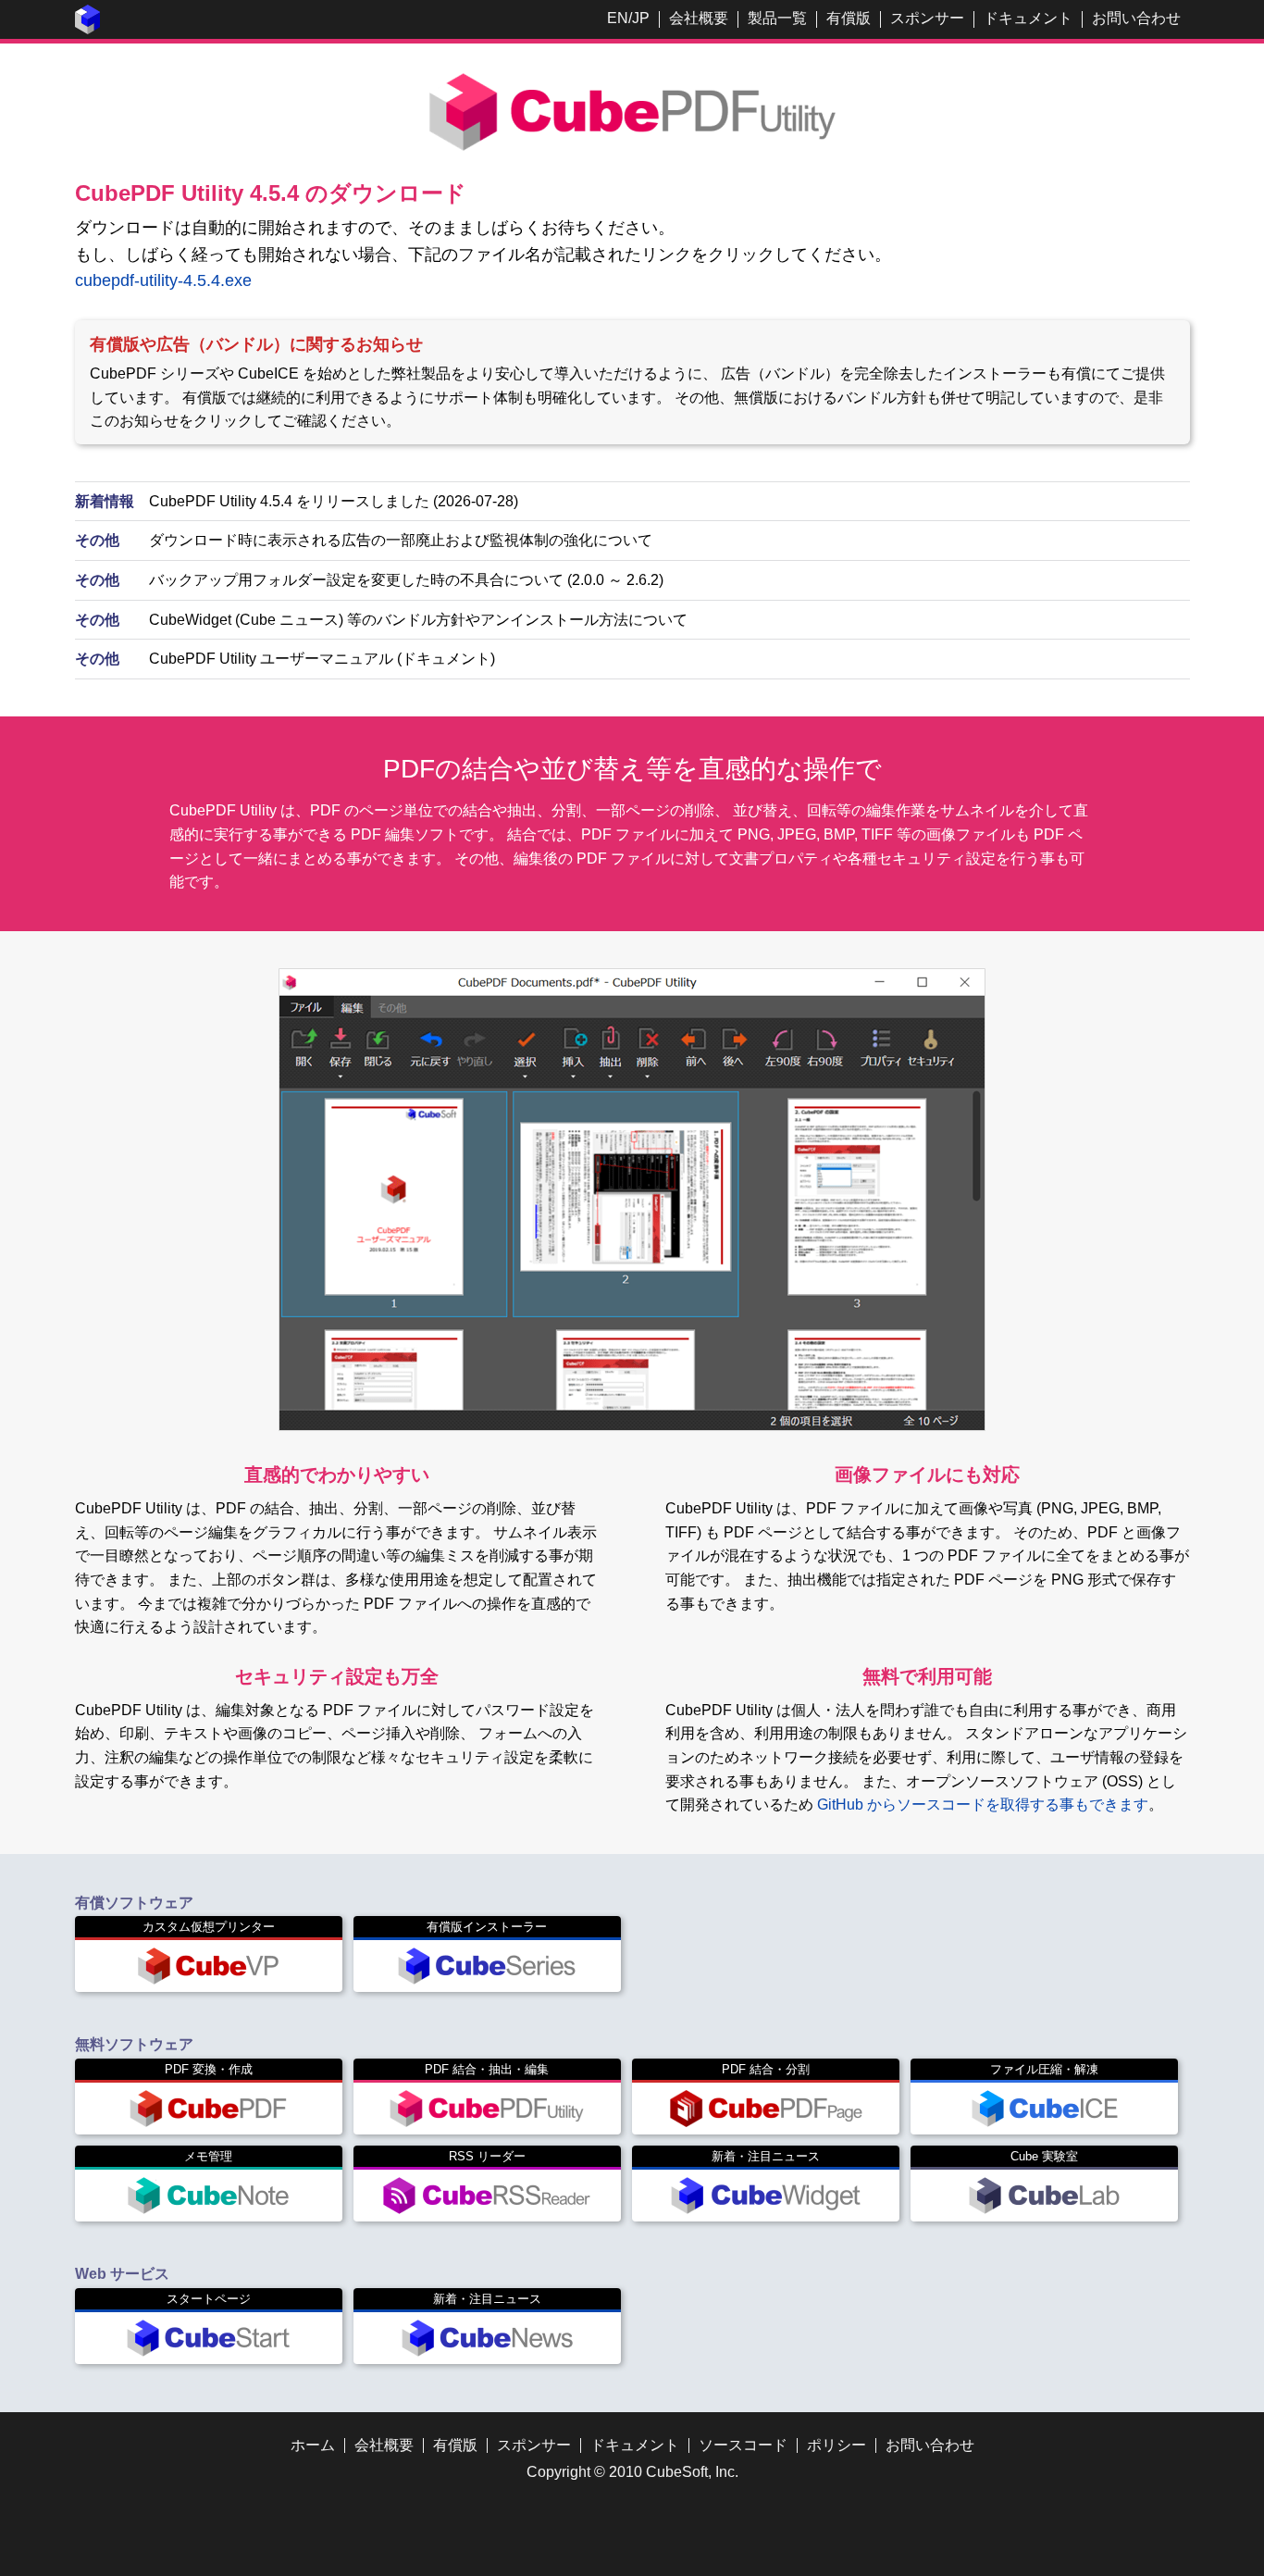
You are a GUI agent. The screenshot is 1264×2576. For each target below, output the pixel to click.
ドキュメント (1028, 18)
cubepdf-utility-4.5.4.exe (163, 280)
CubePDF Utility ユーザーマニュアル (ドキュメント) (322, 659)
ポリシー (836, 2445)
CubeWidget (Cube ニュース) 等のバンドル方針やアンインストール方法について (418, 620)
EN (618, 18)
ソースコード (743, 2445)
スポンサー (927, 18)
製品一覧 (777, 18)
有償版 (849, 18)
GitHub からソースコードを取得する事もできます (983, 1804)
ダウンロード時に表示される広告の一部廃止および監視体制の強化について (401, 540)
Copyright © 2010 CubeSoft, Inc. (632, 2472)
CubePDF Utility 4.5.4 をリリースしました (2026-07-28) (334, 501)
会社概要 (699, 18)
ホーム (313, 2445)
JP (641, 18)
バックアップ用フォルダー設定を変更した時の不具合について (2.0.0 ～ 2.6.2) (406, 580)
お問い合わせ (1136, 18)
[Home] (88, 29)
